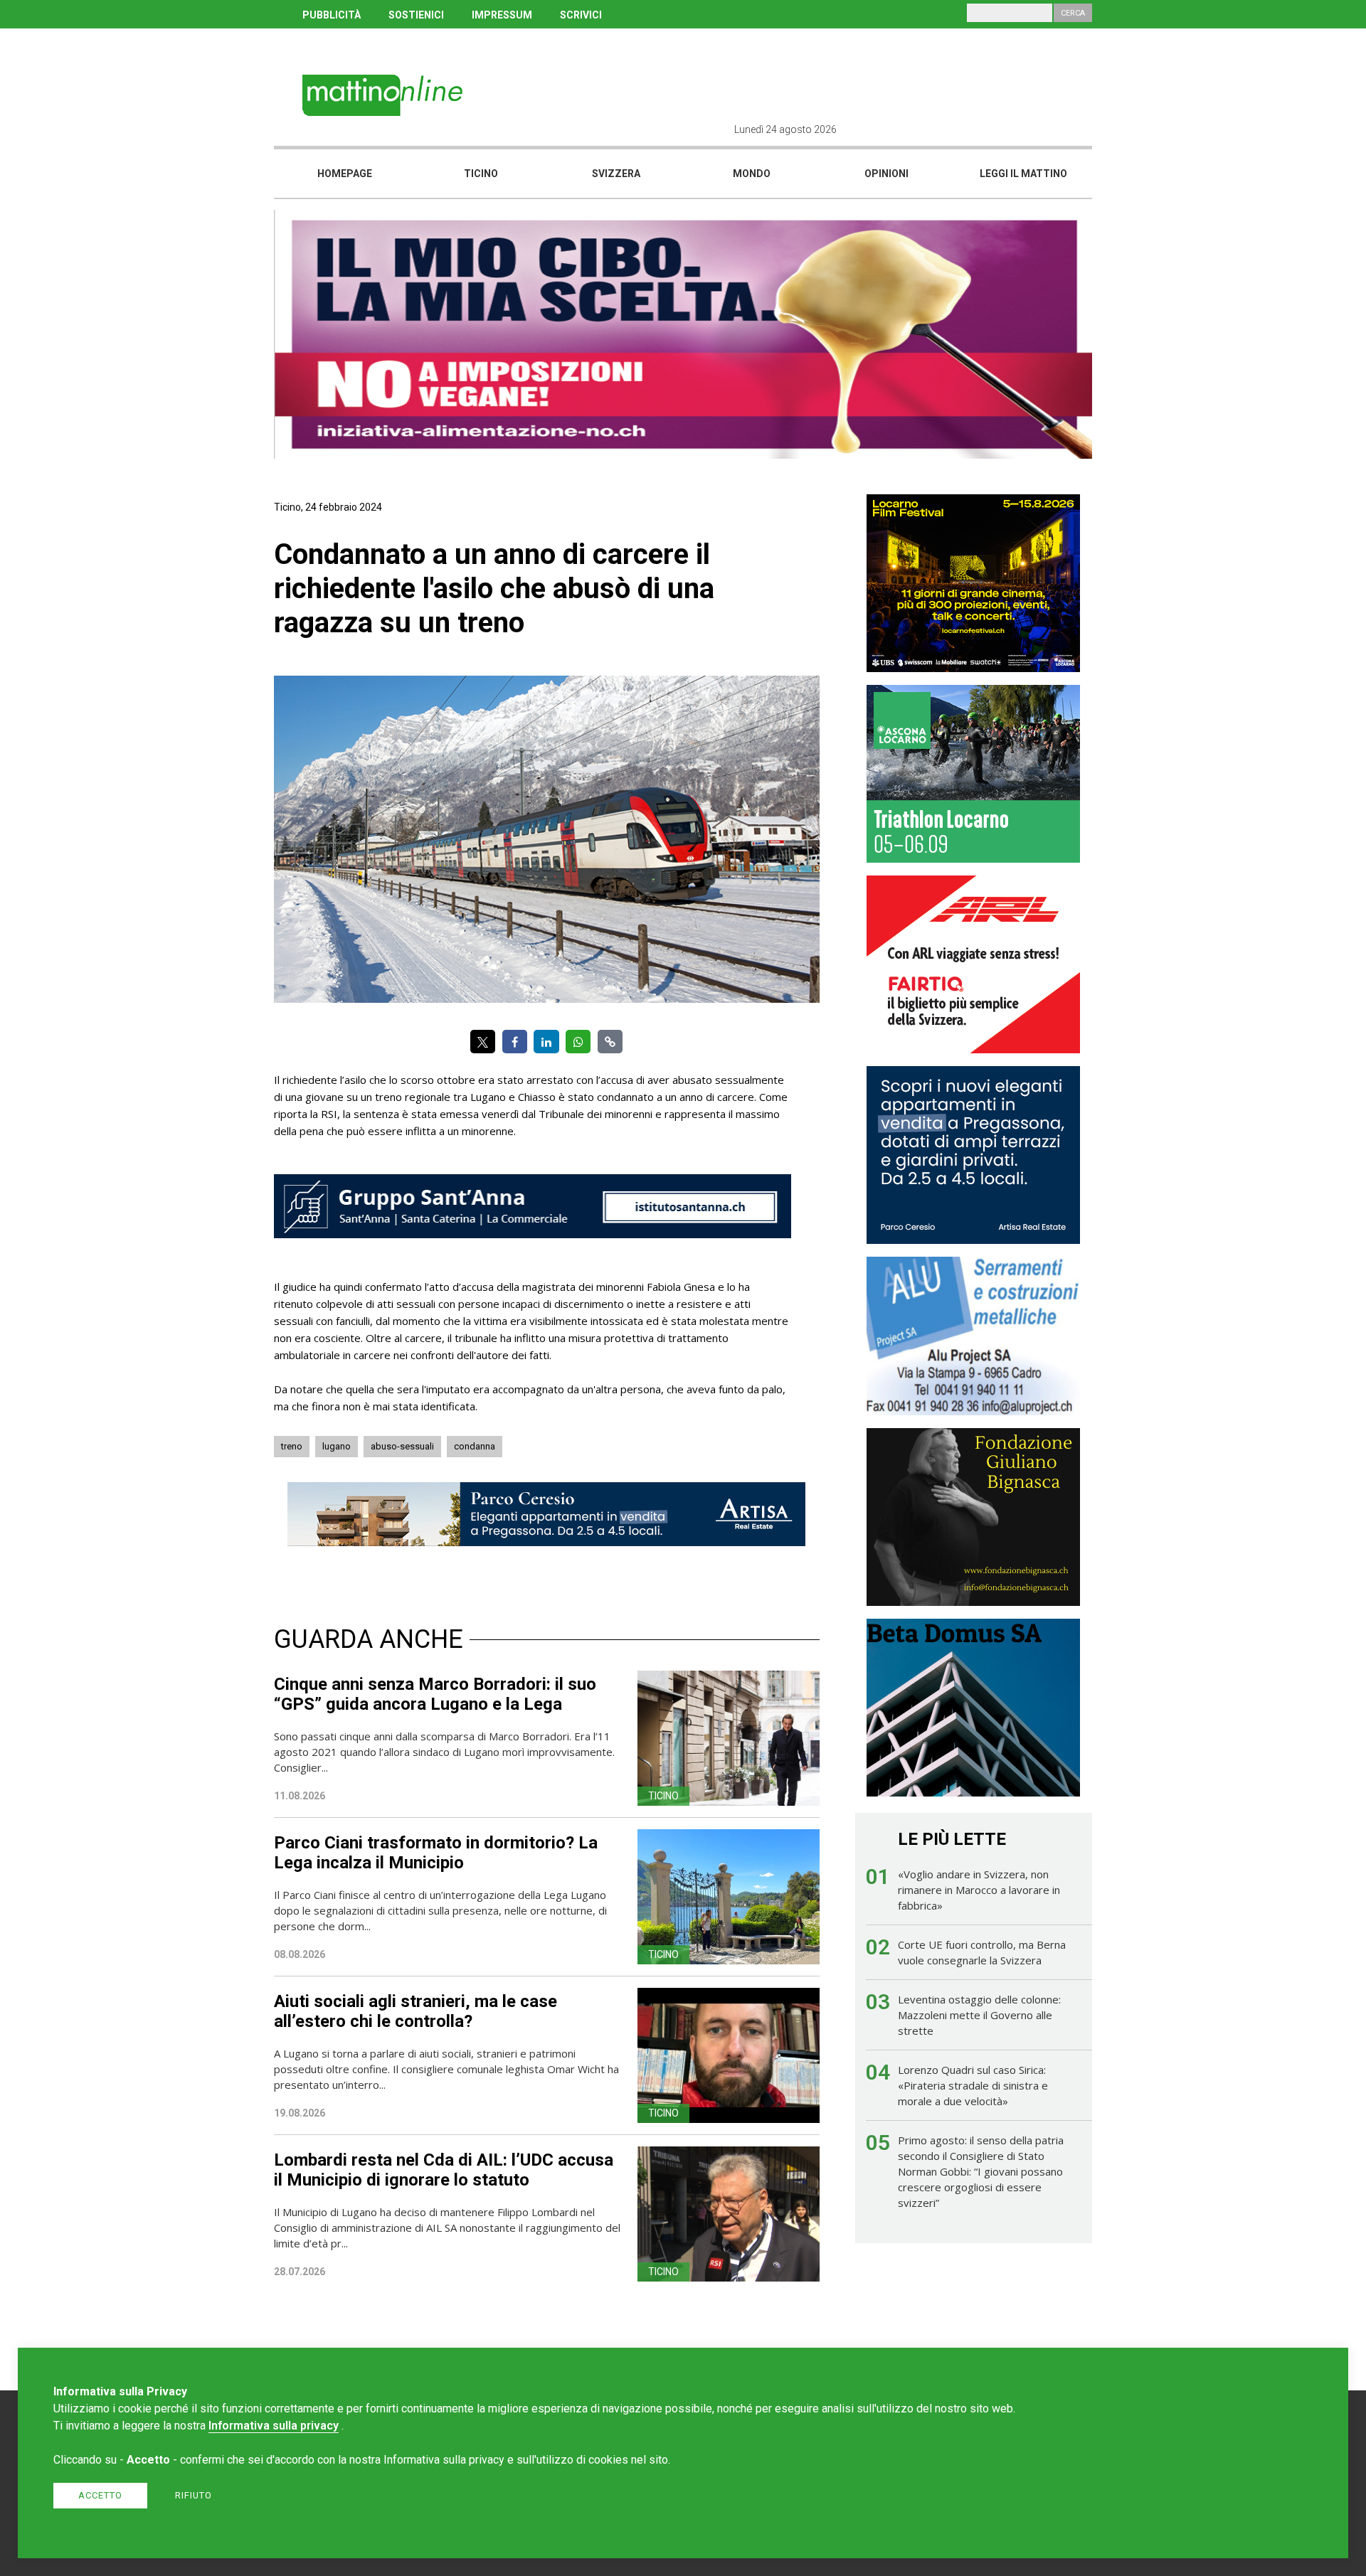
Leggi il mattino (1023, 174)
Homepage (345, 174)
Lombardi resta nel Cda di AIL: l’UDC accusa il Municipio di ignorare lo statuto (444, 2170)
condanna (475, 1446)
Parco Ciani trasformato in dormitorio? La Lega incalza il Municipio (436, 1853)
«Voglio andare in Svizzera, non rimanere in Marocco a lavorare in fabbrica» (979, 1890)
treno (292, 1446)
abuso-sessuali (402, 1446)
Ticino (481, 174)
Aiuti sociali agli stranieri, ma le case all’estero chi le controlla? (415, 2011)
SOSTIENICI (416, 15)
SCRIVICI (581, 15)
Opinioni (886, 174)
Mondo (752, 174)
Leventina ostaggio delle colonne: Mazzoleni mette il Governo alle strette (979, 2015)
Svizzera (616, 174)
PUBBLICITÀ (332, 15)
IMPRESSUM (502, 15)
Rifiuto (194, 2495)
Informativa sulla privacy (274, 2426)
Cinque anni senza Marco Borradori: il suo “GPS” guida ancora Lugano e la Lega (435, 1694)
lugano (337, 1446)
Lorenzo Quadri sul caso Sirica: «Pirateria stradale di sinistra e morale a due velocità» (973, 2085)
